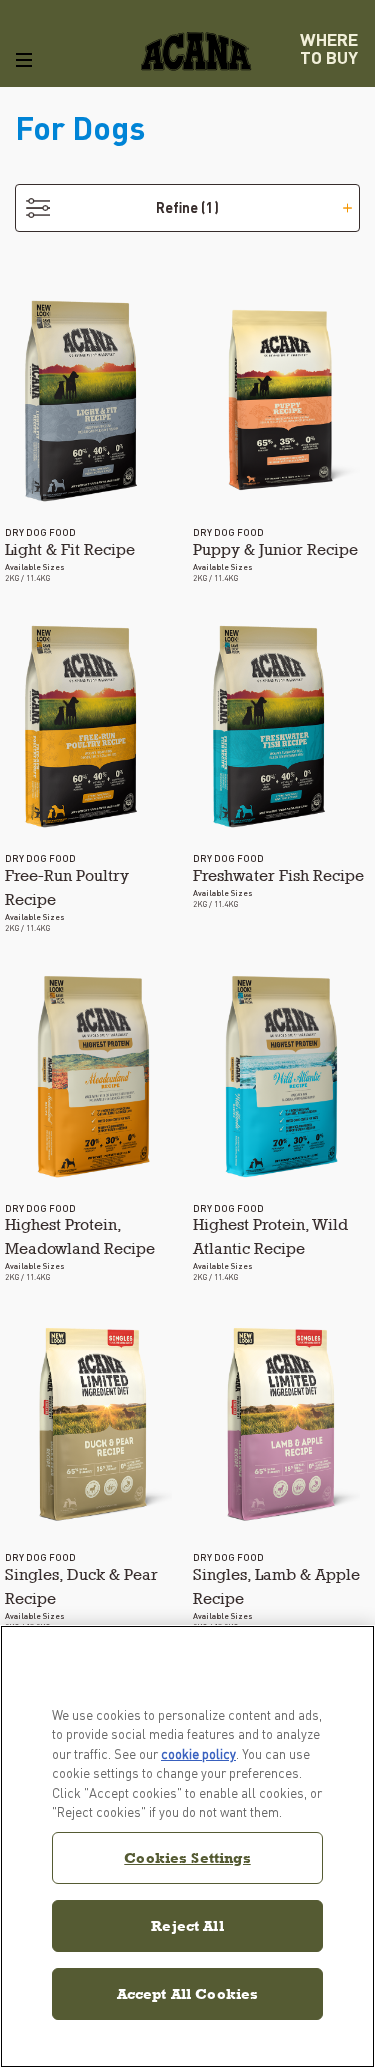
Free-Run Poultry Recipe (67, 887)
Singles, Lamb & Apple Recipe (276, 1586)
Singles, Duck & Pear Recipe (81, 1586)
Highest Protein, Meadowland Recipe (80, 1236)
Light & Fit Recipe (70, 549)
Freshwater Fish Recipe (278, 875)
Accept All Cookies (188, 1993)
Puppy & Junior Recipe (275, 549)
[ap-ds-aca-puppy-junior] (282, 400)
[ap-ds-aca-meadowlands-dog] (94, 1075)
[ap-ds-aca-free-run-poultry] (94, 725)
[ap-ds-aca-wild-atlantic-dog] (282, 1075)
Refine (187, 207)
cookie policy (198, 1753)
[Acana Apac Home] (196, 51)
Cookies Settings (187, 1857)
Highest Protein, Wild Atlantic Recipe (270, 1236)
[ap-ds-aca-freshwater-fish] (282, 725)
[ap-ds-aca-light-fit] (94, 400)
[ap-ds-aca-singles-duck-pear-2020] (94, 1424)
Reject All (187, 1925)
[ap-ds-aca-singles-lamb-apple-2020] (282, 1424)
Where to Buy (329, 48)
